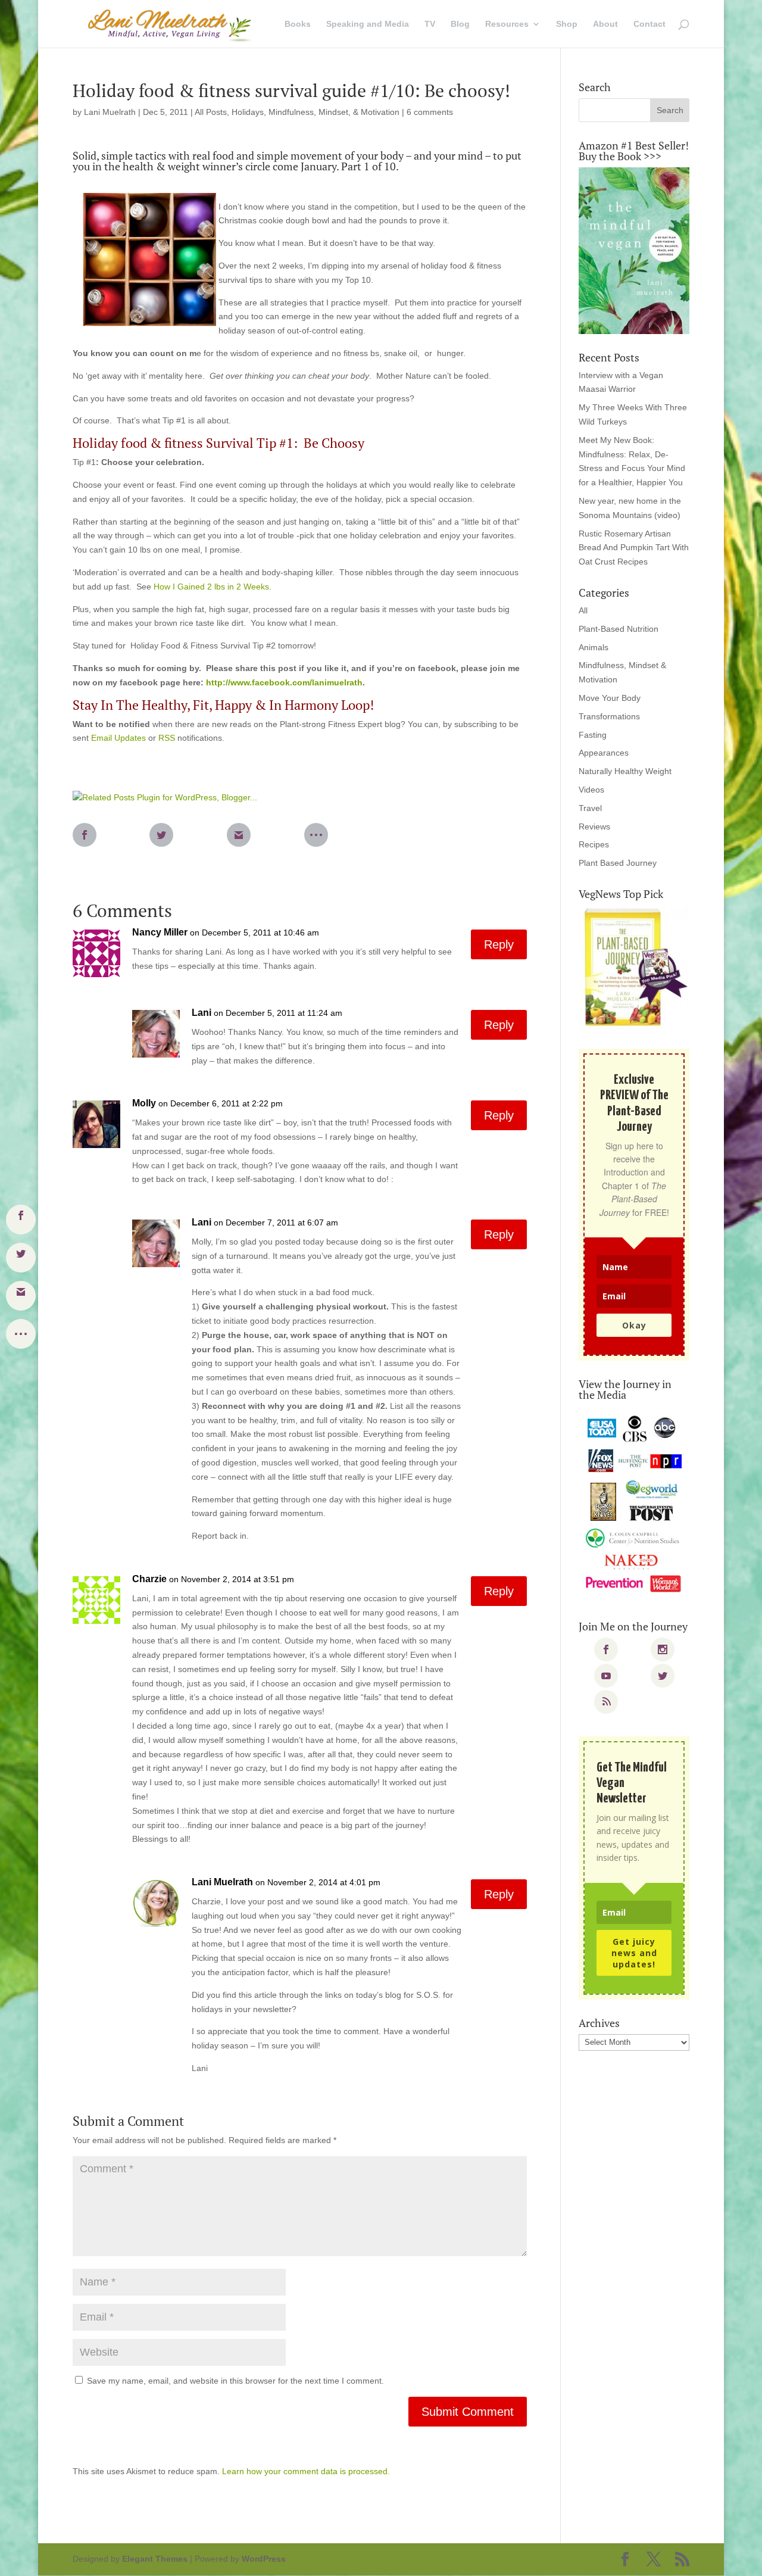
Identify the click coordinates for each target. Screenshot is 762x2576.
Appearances (604, 753)
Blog (460, 24)
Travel (590, 808)
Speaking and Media (368, 24)
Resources (507, 24)
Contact (649, 24)
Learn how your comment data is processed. (306, 2471)
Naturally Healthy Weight (625, 771)
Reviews (594, 827)
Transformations (609, 716)
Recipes (594, 844)
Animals (594, 647)
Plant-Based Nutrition (619, 629)
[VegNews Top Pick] (634, 968)
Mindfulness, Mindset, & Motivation (334, 112)
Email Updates (118, 738)
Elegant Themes (155, 2559)
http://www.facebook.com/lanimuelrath (284, 682)
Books (298, 24)
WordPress (264, 2559)
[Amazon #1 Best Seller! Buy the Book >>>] (634, 251)
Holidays (248, 112)
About (605, 24)
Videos (591, 790)
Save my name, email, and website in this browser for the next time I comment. (235, 2381)
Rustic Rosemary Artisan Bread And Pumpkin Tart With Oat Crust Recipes (634, 548)
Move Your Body (610, 698)
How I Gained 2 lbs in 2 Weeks (211, 587)
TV (430, 24)
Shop (567, 24)
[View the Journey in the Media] (634, 1504)
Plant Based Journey (618, 863)
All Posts (211, 112)
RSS (167, 738)
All (583, 610)
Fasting (593, 735)
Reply (499, 944)
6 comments (430, 112)
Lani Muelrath (110, 112)
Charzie (149, 1579)
